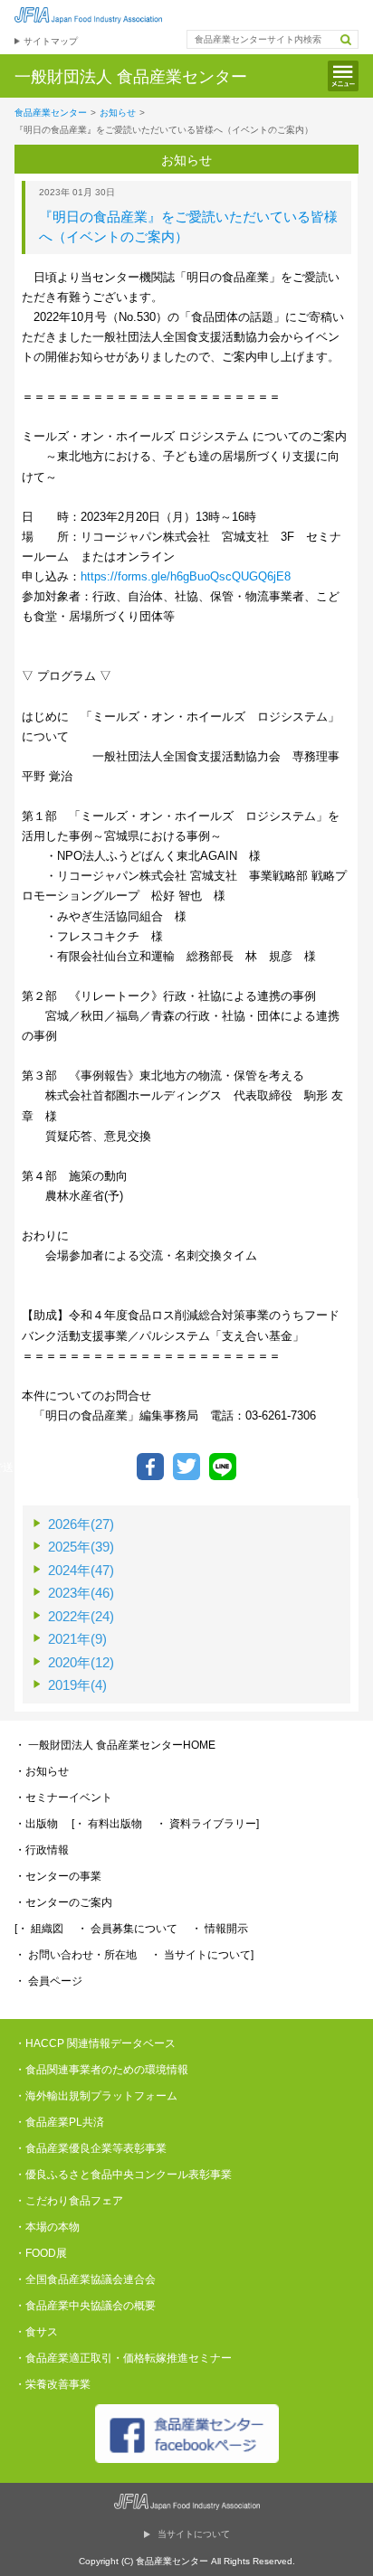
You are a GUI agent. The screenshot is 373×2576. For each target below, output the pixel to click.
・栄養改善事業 (53, 2384)
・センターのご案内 (63, 1902)
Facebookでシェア (150, 1467)
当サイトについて (194, 2534)
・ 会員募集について (127, 1929)
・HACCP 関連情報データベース (95, 2043)
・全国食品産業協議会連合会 (85, 2279)
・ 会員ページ (48, 1981)
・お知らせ (42, 1771)
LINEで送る (223, 1467)
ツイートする (186, 1467)
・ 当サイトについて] (202, 1955)
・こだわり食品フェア (69, 2201)
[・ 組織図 (39, 1929)
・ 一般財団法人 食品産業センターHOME (115, 1745)
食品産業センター (51, 113)
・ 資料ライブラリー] (207, 1824)
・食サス (36, 2332)
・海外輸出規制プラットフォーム (96, 2096)
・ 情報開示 (220, 1929)
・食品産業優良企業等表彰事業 (91, 2148)
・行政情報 (42, 1850)
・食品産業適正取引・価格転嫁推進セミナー (123, 2358)
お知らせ (118, 113)
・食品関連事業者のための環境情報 (101, 2070)
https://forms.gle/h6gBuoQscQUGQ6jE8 (186, 576)
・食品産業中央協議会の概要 (85, 2306)
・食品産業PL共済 (59, 2122)
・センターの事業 (58, 1876)
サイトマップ (51, 41)
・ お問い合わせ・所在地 (76, 1955)
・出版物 (36, 1824)
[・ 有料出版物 (107, 1824)
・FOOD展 (41, 2253)
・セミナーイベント (63, 1798)
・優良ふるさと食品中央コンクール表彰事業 (123, 2175)
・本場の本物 (47, 2227)
